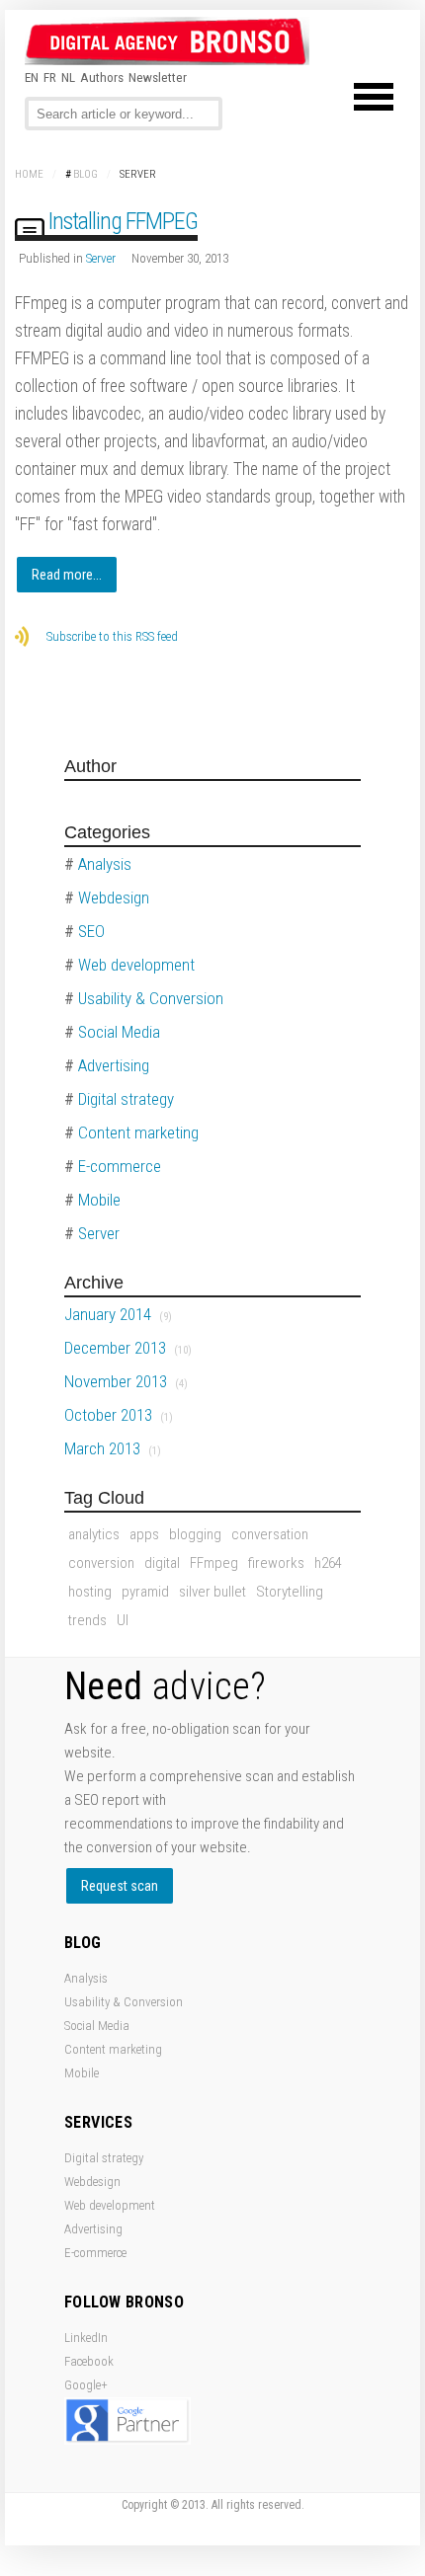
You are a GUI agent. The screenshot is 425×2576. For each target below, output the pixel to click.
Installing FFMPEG (123, 221)
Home (29, 174)
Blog (85, 174)
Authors (102, 78)
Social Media (97, 2026)
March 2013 (113, 1448)
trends (87, 1620)
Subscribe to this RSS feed (112, 636)
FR (50, 78)
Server (101, 258)
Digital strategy (104, 2158)
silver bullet (212, 1592)
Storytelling (290, 1592)
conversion (101, 1563)
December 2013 (128, 1348)
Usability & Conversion (124, 2002)
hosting (90, 1592)
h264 (328, 1563)
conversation (270, 1534)
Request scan (120, 1886)
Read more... (67, 575)
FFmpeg (214, 1563)
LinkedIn (86, 2338)
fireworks (276, 1563)
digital (162, 1563)
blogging (195, 1534)
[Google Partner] (127, 2440)
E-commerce (95, 2253)
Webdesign (92, 2182)
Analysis (86, 1978)
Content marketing (113, 2049)
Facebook (89, 2361)
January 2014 (118, 1314)
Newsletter (158, 78)
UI (123, 1620)
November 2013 (126, 1381)
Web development (110, 2205)
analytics (94, 1534)
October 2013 (119, 1415)
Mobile (82, 2073)
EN (32, 78)
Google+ (86, 2385)
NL (68, 78)
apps (144, 1534)
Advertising (93, 2229)
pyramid (145, 1592)
